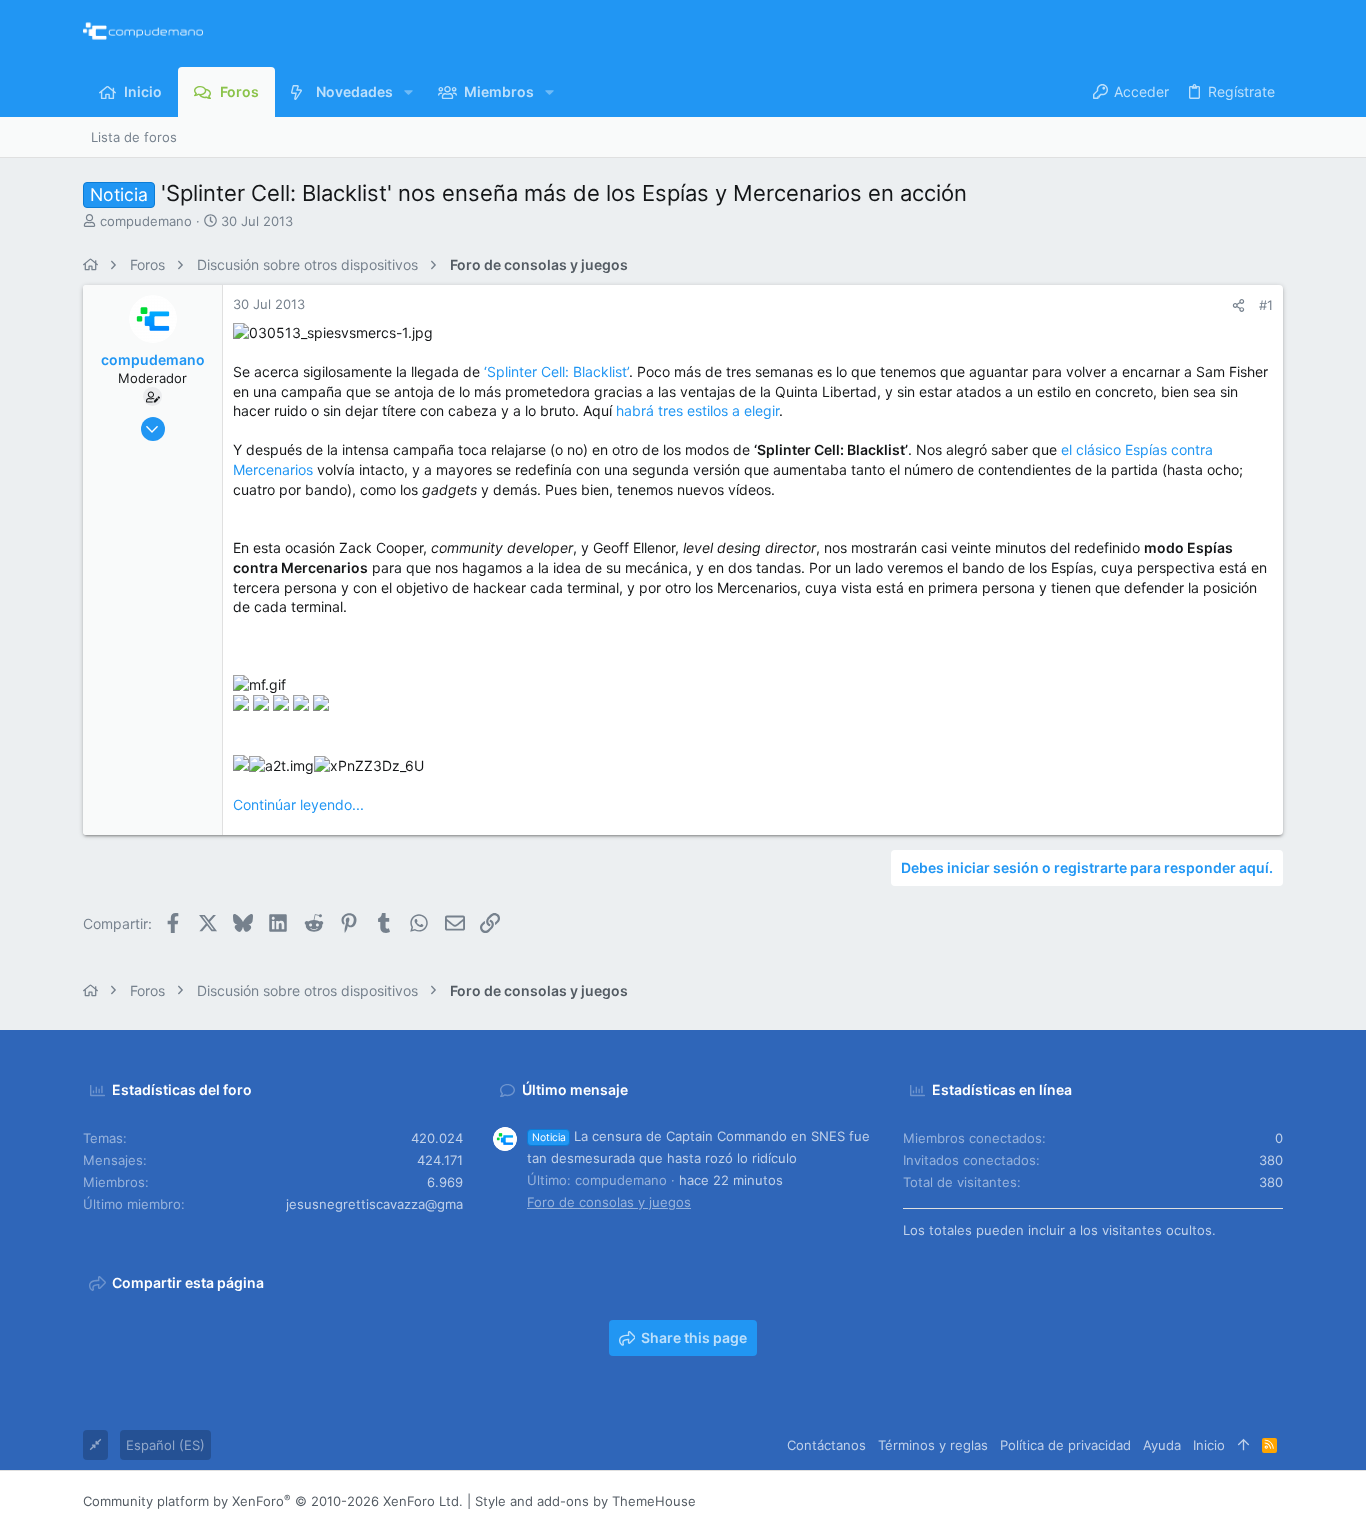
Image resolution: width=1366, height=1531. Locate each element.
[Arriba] (1243, 1445)
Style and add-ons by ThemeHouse (585, 1501)
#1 (1266, 305)
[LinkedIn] (1214, 1501)
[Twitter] (1244, 1501)
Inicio (1209, 1445)
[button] (408, 92)
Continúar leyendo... (298, 804)
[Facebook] (1154, 1501)
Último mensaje (575, 1089)
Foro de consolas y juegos (609, 1202)
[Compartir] (1238, 305)
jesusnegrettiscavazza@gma (374, 1204)
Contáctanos (826, 1445)
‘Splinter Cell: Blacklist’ (556, 371)
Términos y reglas (933, 1445)
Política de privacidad (1065, 1445)
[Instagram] (1184, 1501)
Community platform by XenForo (273, 1501)
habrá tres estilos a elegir (697, 410)
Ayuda (1162, 1445)
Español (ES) (165, 1445)
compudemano (146, 221)
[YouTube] (1274, 1501)
